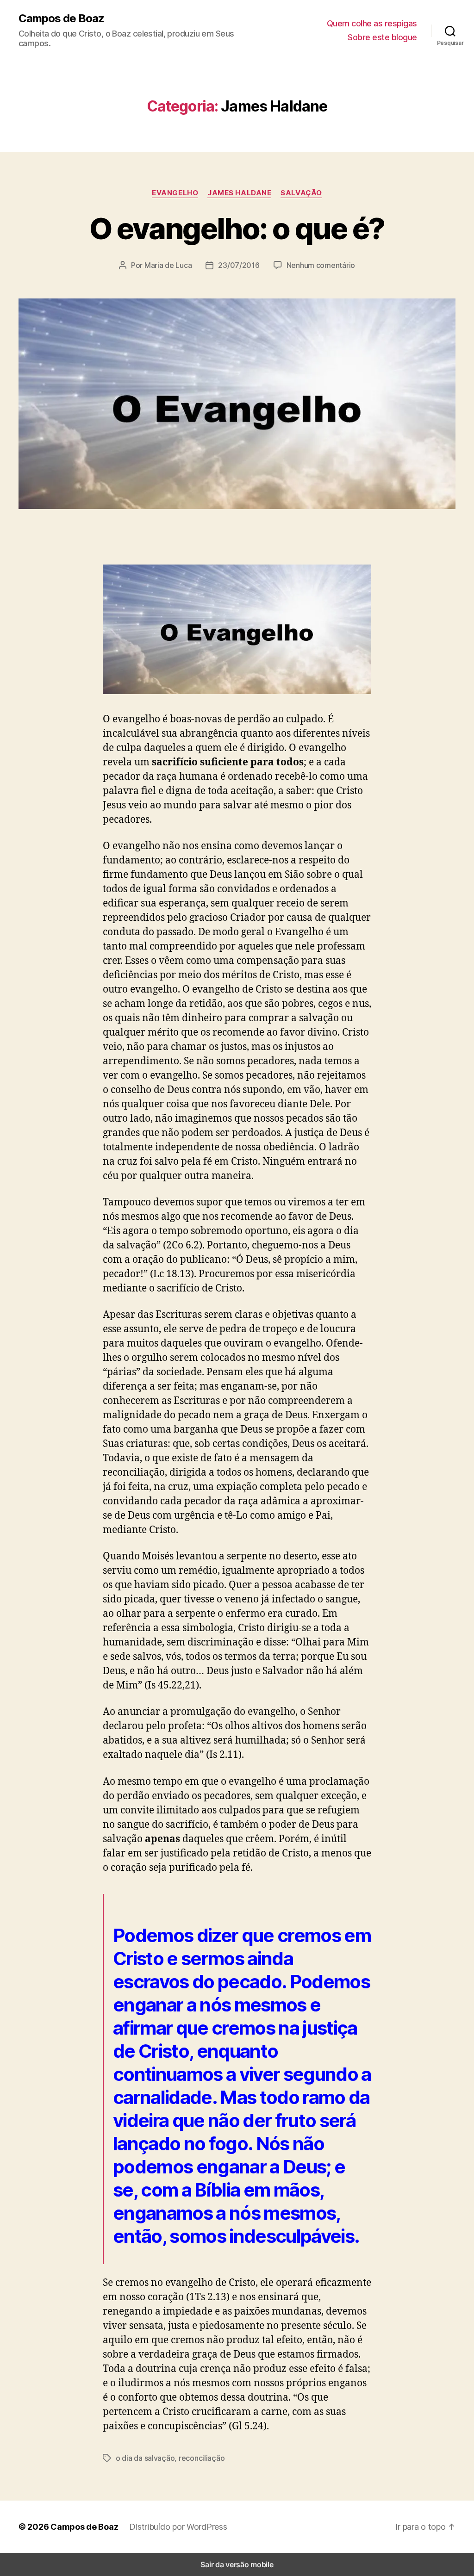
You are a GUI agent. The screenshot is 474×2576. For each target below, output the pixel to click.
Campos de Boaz (61, 19)
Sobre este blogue (382, 37)
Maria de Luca (168, 265)
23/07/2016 (239, 265)
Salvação (301, 193)
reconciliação (202, 2458)
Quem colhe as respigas (372, 23)
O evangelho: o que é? (237, 228)
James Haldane (239, 193)
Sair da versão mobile (237, 2564)
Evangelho (175, 193)
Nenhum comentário (321, 265)
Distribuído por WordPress (178, 2527)
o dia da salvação (145, 2458)
